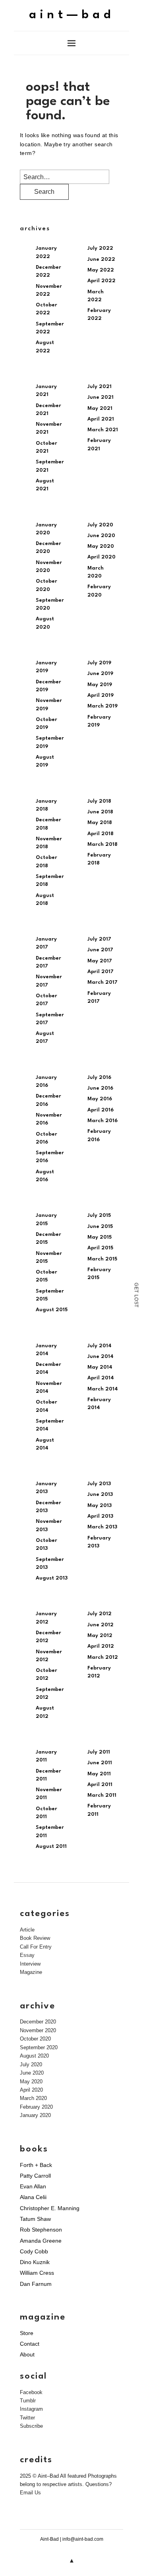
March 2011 (102, 1795)
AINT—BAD (72, 15)
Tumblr (28, 2401)
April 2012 (101, 1646)
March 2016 (102, 1121)
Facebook (31, 2392)
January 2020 (35, 2115)
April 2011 (100, 1785)
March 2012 (103, 1657)
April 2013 (100, 1516)
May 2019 (100, 685)
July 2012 (100, 1614)
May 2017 (100, 961)
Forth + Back (36, 2165)
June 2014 (100, 1357)
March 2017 (102, 982)
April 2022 (101, 281)
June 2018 (100, 812)
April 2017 (100, 972)
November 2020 (38, 2030)
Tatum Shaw (35, 2219)
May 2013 (100, 1506)
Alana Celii (33, 2197)
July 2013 (99, 1484)
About (27, 2354)
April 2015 (100, 1248)
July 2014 (100, 1346)
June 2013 (100, 1495)
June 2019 (100, 674)
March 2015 (102, 1259)
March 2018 (102, 844)
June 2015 (100, 1227)
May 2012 (100, 1636)
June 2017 (100, 950)
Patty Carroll (35, 2176)
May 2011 (99, 1774)
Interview (30, 1964)
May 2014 (100, 1367)
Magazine (31, 1972)
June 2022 (101, 259)
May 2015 (100, 1237)
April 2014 (101, 1378)
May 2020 (101, 546)
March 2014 (103, 1389)
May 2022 (101, 270)
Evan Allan (33, 2186)
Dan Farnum (36, 2284)
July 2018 (99, 801)
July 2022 (100, 248)
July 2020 (100, 525)
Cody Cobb (34, 2251)
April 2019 (100, 695)
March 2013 (102, 1527)
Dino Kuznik (35, 2262)
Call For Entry (36, 1947)
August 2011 (51, 1846)
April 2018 (100, 834)
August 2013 (52, 1578)
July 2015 (99, 1215)
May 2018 (100, 823)
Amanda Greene (41, 2241)
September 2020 (39, 2047)
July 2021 (100, 387)
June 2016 (100, 1088)
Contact (30, 2344)
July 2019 (99, 663)
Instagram (31, 2409)
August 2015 (52, 1310)
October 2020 (35, 2039)
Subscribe (31, 2426)
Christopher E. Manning (50, 2208)
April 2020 (101, 557)
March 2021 (103, 430)
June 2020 (101, 536)
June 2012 (100, 1625)
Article (27, 1930)
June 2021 (100, 397)
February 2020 (36, 2107)
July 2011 (99, 1752)
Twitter (27, 2418)
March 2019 (102, 706)
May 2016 (100, 1099)
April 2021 (101, 419)
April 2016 (100, 1110)
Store (27, 2333)
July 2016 (99, 1078)
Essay (27, 1955)
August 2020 (34, 2056)
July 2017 (99, 939)
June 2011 (100, 1763)
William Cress (37, 2273)
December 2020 (38, 2022)
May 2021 (100, 408)
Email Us (30, 2493)
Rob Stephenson (41, 2230)
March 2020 (33, 2098)
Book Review (35, 1938)
